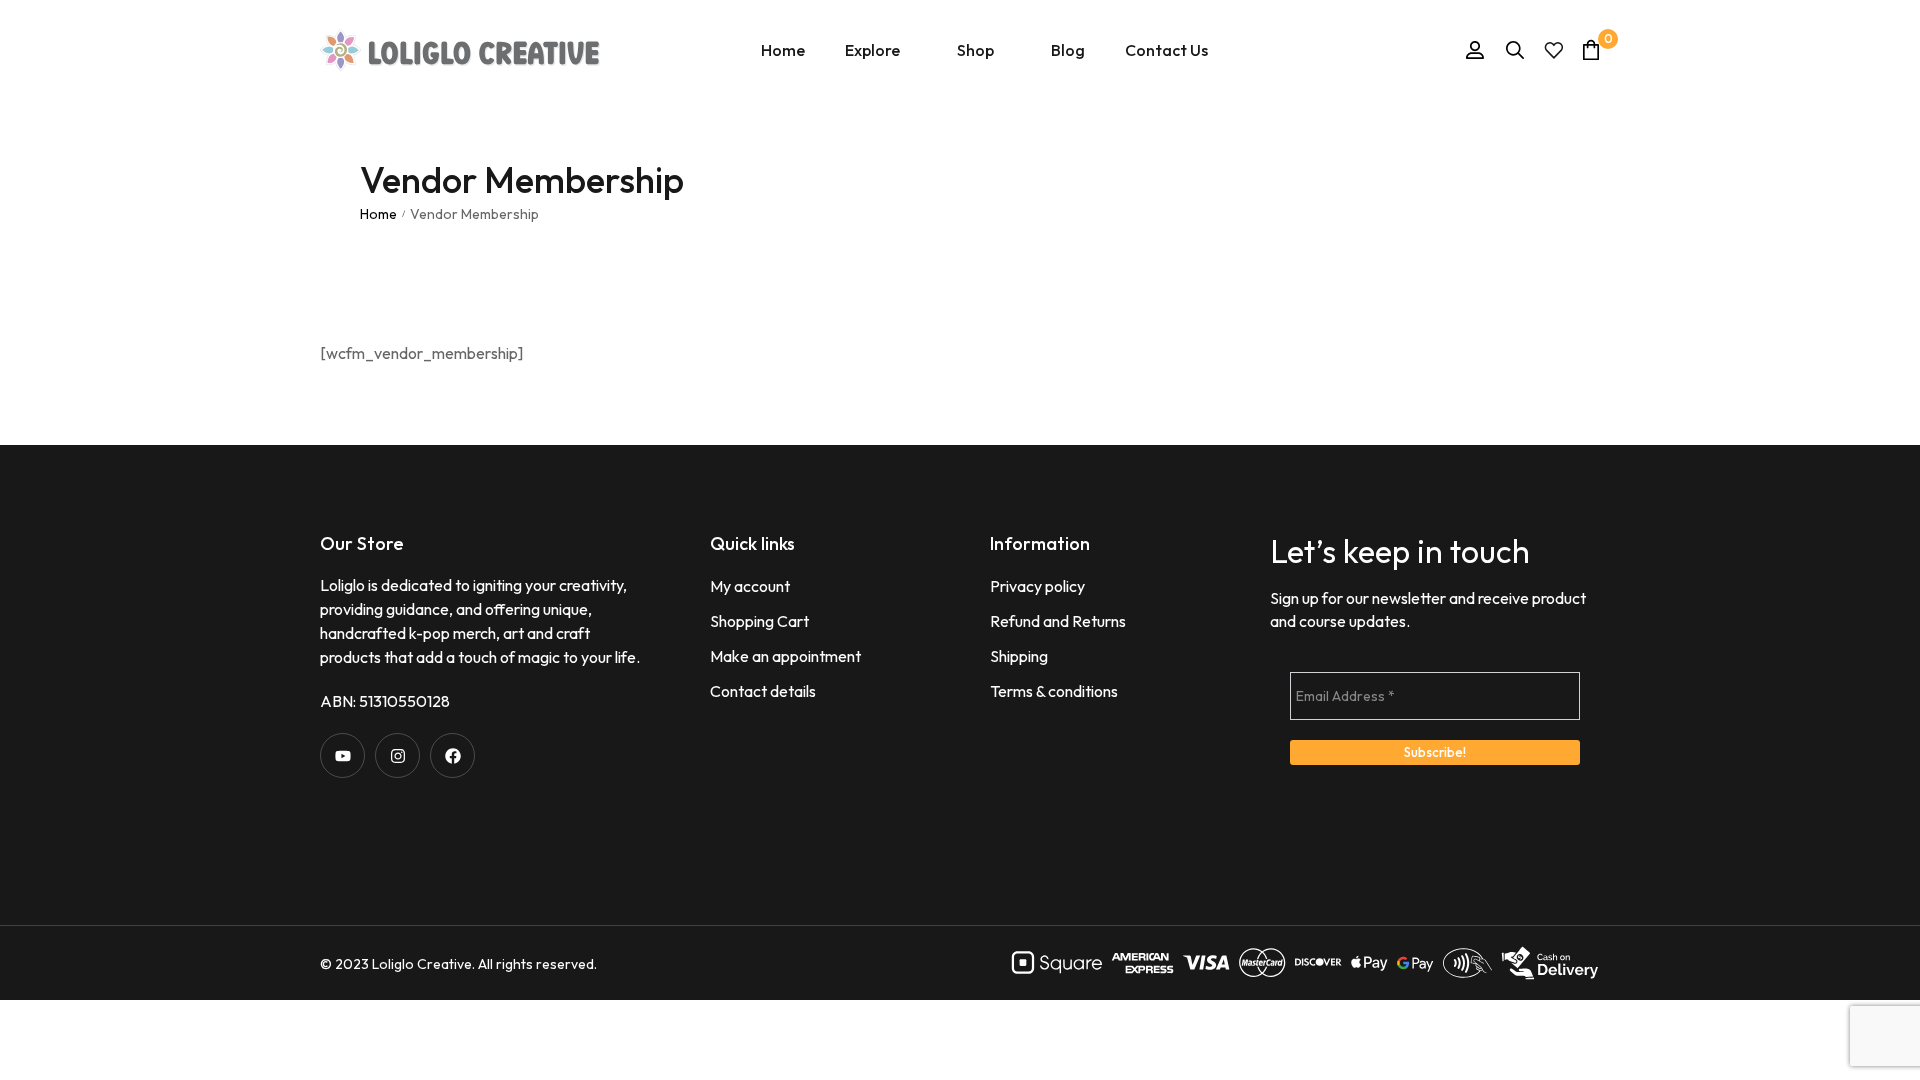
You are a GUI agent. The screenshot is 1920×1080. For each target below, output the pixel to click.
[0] (1591, 49)
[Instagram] (397, 755)
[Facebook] (452, 755)
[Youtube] (342, 755)
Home (378, 214)
